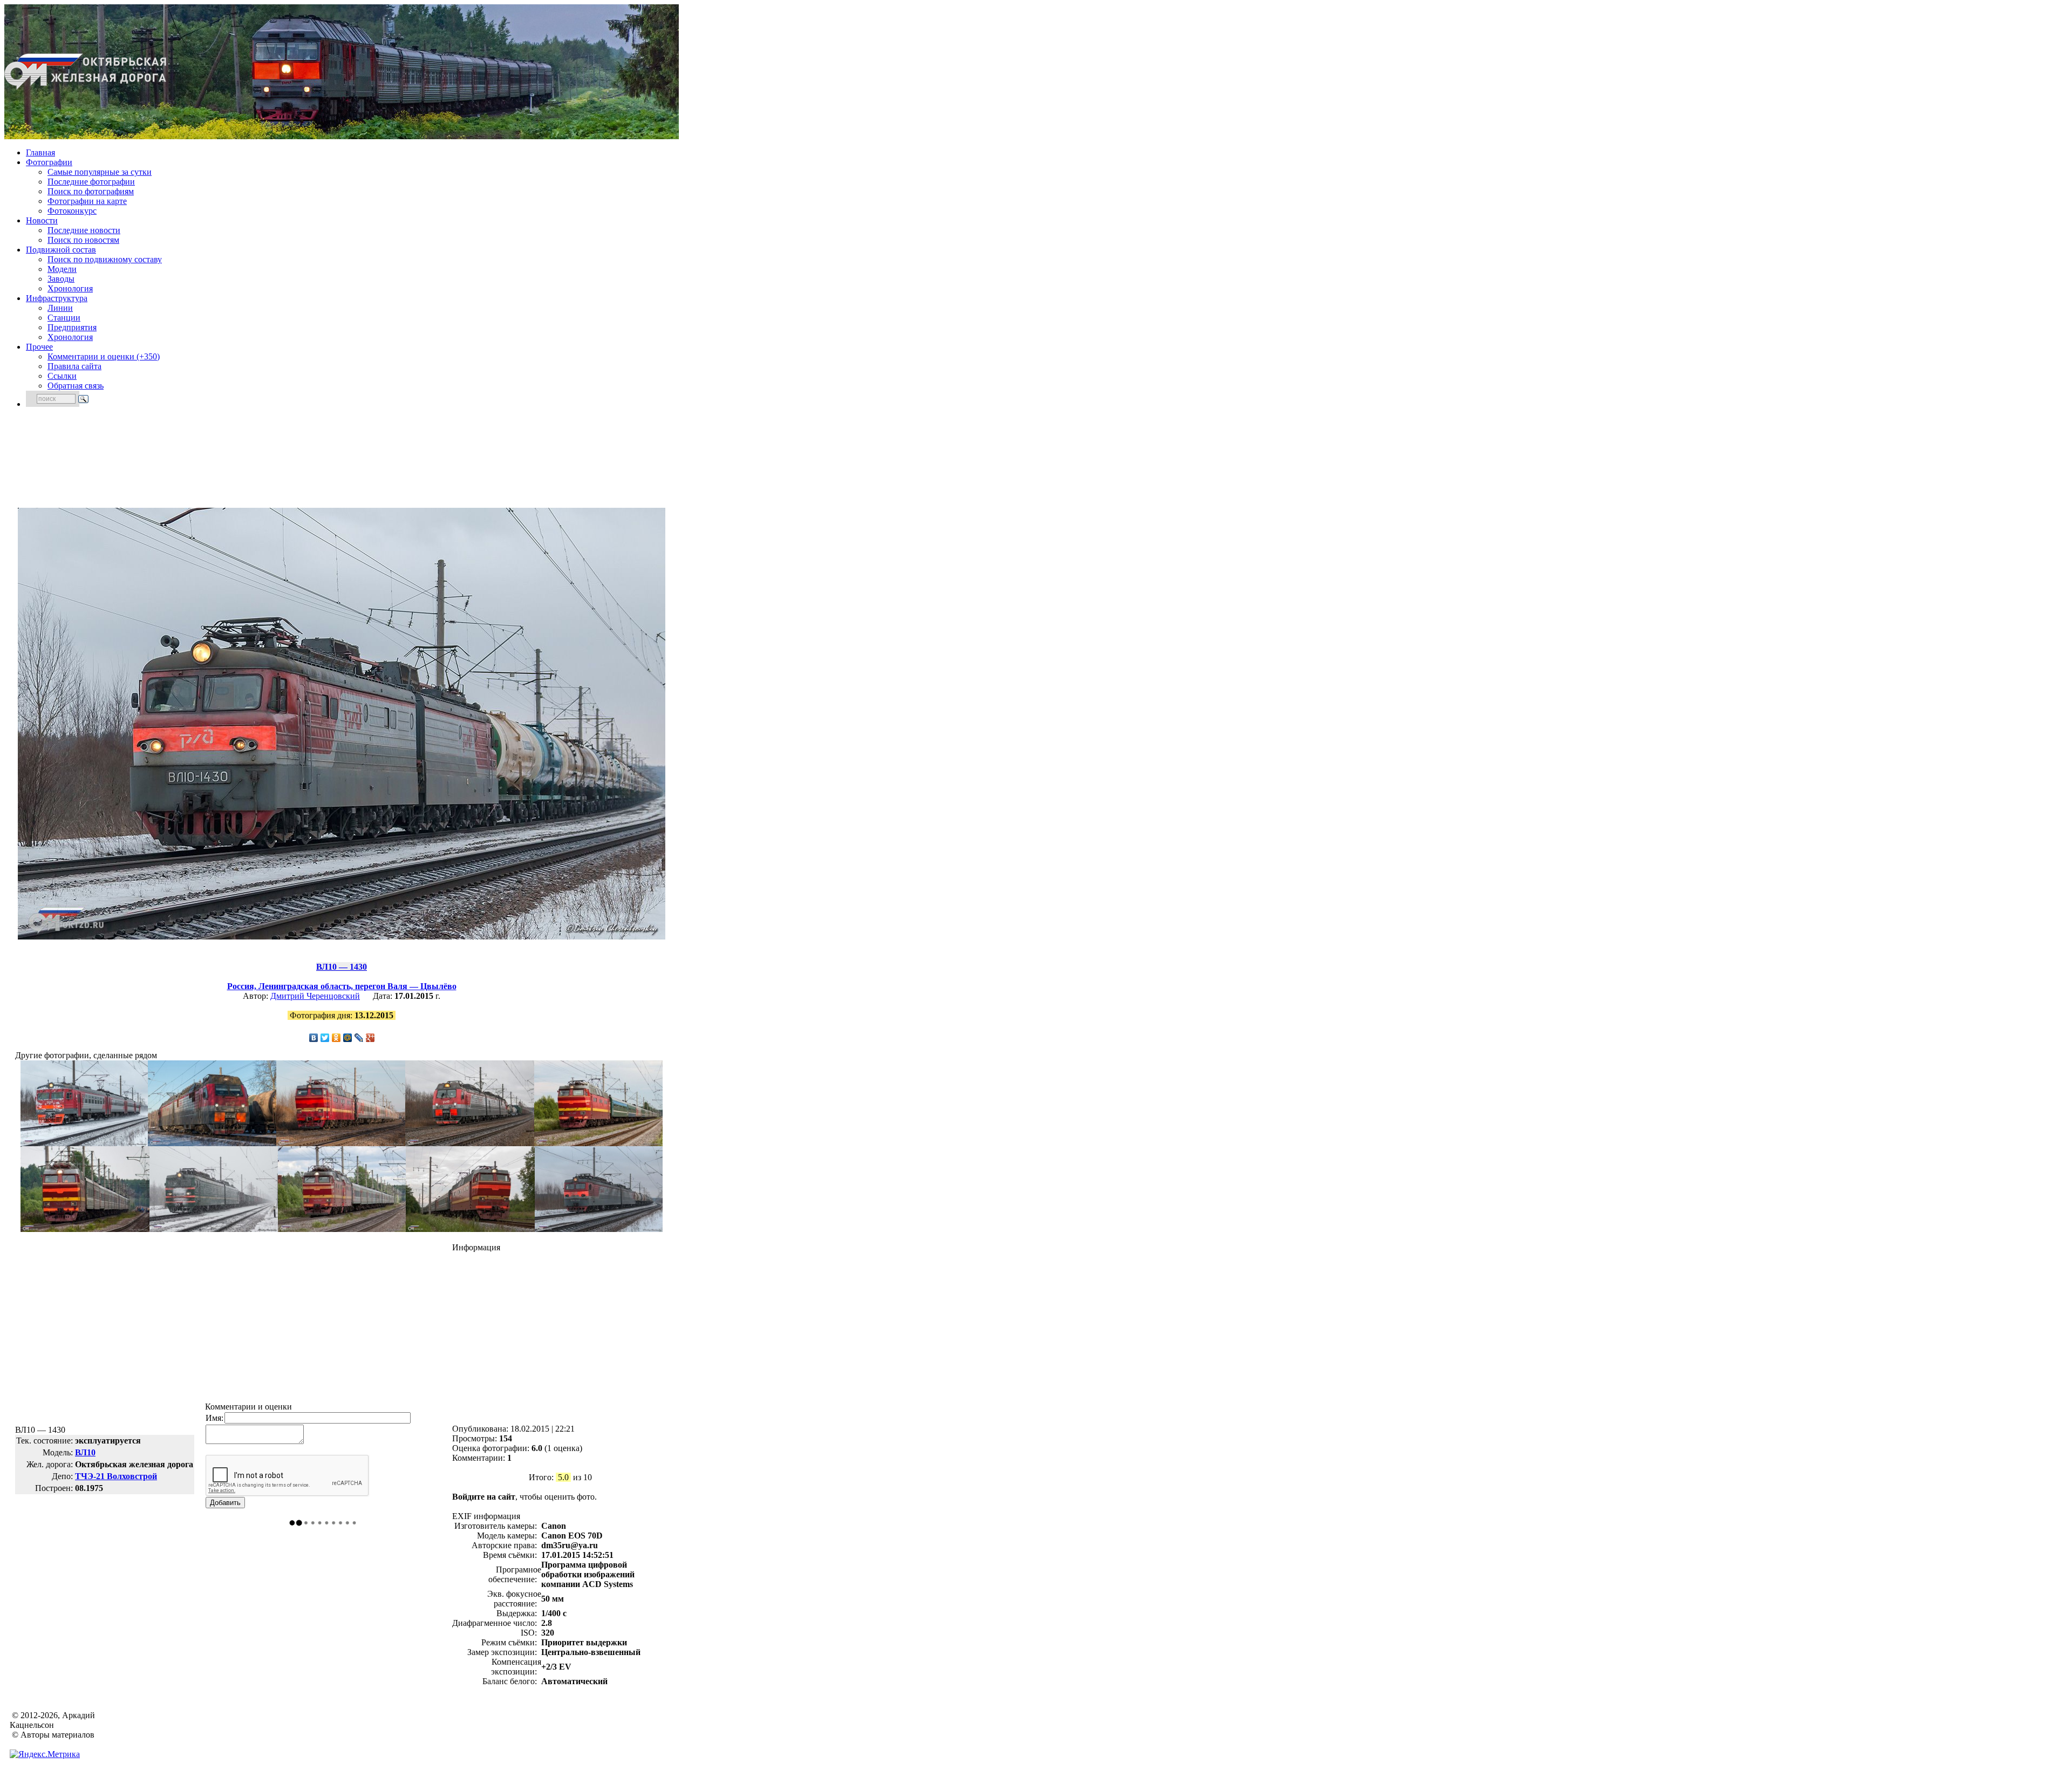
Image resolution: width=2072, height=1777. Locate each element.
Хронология (70, 288)
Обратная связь (76, 386)
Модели (62, 269)
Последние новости (84, 230)
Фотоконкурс (72, 211)
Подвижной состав (61, 250)
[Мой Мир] (348, 1038)
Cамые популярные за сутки (100, 172)
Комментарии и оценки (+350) (104, 356)
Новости (42, 220)
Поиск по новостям (83, 240)
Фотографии (49, 162)
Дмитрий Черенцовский (315, 996)
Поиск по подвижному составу (105, 259)
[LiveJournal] (359, 1038)
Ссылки (62, 376)
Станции (64, 318)
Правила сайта (74, 366)
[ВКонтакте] (314, 1038)
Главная (40, 152)
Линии (60, 308)
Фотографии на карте (87, 201)
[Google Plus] (370, 1038)
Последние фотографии (91, 182)
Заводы (61, 279)
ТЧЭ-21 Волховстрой (116, 1476)
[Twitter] (325, 1038)
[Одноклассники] (336, 1038)
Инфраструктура (57, 298)
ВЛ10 (85, 1452)
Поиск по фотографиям (91, 191)
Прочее (39, 347)
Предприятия (72, 327)
